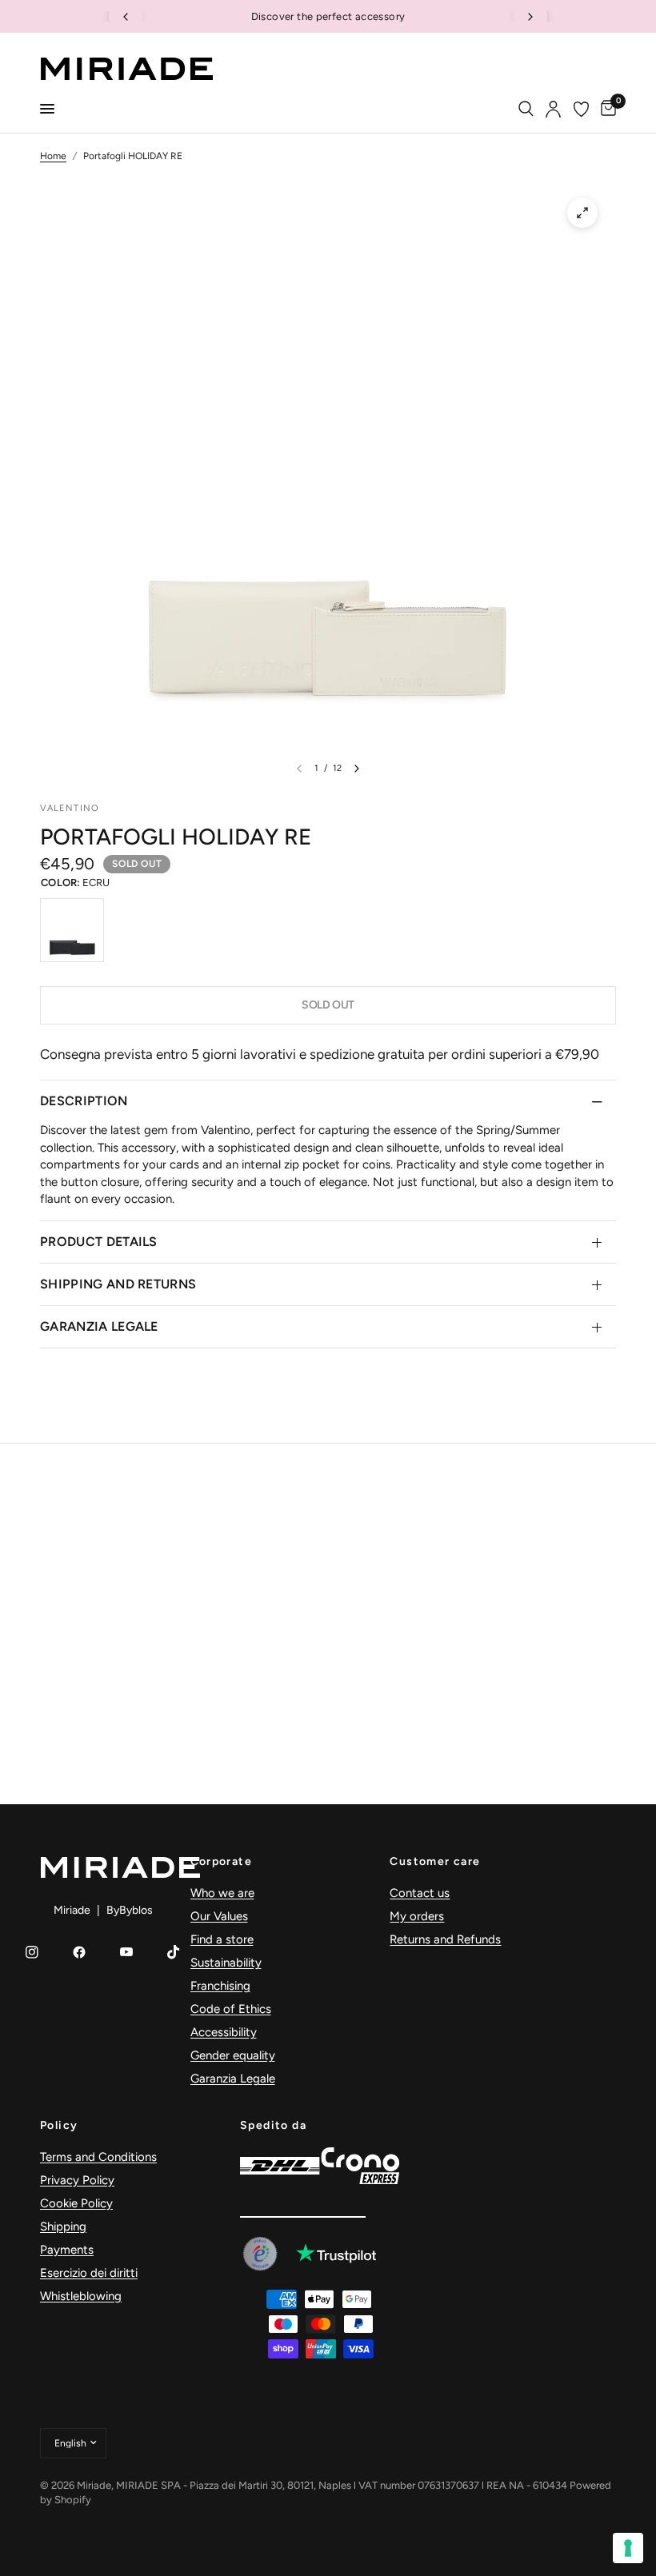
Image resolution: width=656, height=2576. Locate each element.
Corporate (222, 1862)
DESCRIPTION (84, 1101)
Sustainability (226, 1963)
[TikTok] (174, 1952)
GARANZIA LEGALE (99, 1326)
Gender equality (233, 2055)
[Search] (526, 109)
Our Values (219, 1916)
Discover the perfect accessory (328, 16)
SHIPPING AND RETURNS (118, 1284)
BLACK (72, 930)
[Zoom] (582, 213)
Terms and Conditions (98, 2157)
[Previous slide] (126, 17)
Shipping (63, 2227)
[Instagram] (32, 1952)
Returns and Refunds (445, 1939)
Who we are (222, 1893)
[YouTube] (126, 1952)
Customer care (435, 1862)
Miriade (72, 1910)
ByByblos (130, 1910)
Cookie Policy (76, 2203)
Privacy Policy (77, 2180)
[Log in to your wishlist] (581, 109)
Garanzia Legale (233, 2079)
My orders (417, 1916)
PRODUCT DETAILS (99, 1242)
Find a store (222, 1939)
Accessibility (224, 2032)
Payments (67, 2250)
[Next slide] (530, 17)
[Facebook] (79, 1952)
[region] (328, 16)
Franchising (220, 1986)
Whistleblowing (81, 2296)
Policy (59, 2126)
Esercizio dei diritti (89, 2273)
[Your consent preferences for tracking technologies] (628, 2548)
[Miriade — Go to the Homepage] (126, 69)
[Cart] (606, 109)
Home (53, 156)
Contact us (420, 1893)
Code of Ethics (231, 2009)
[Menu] (47, 109)
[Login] (553, 109)
